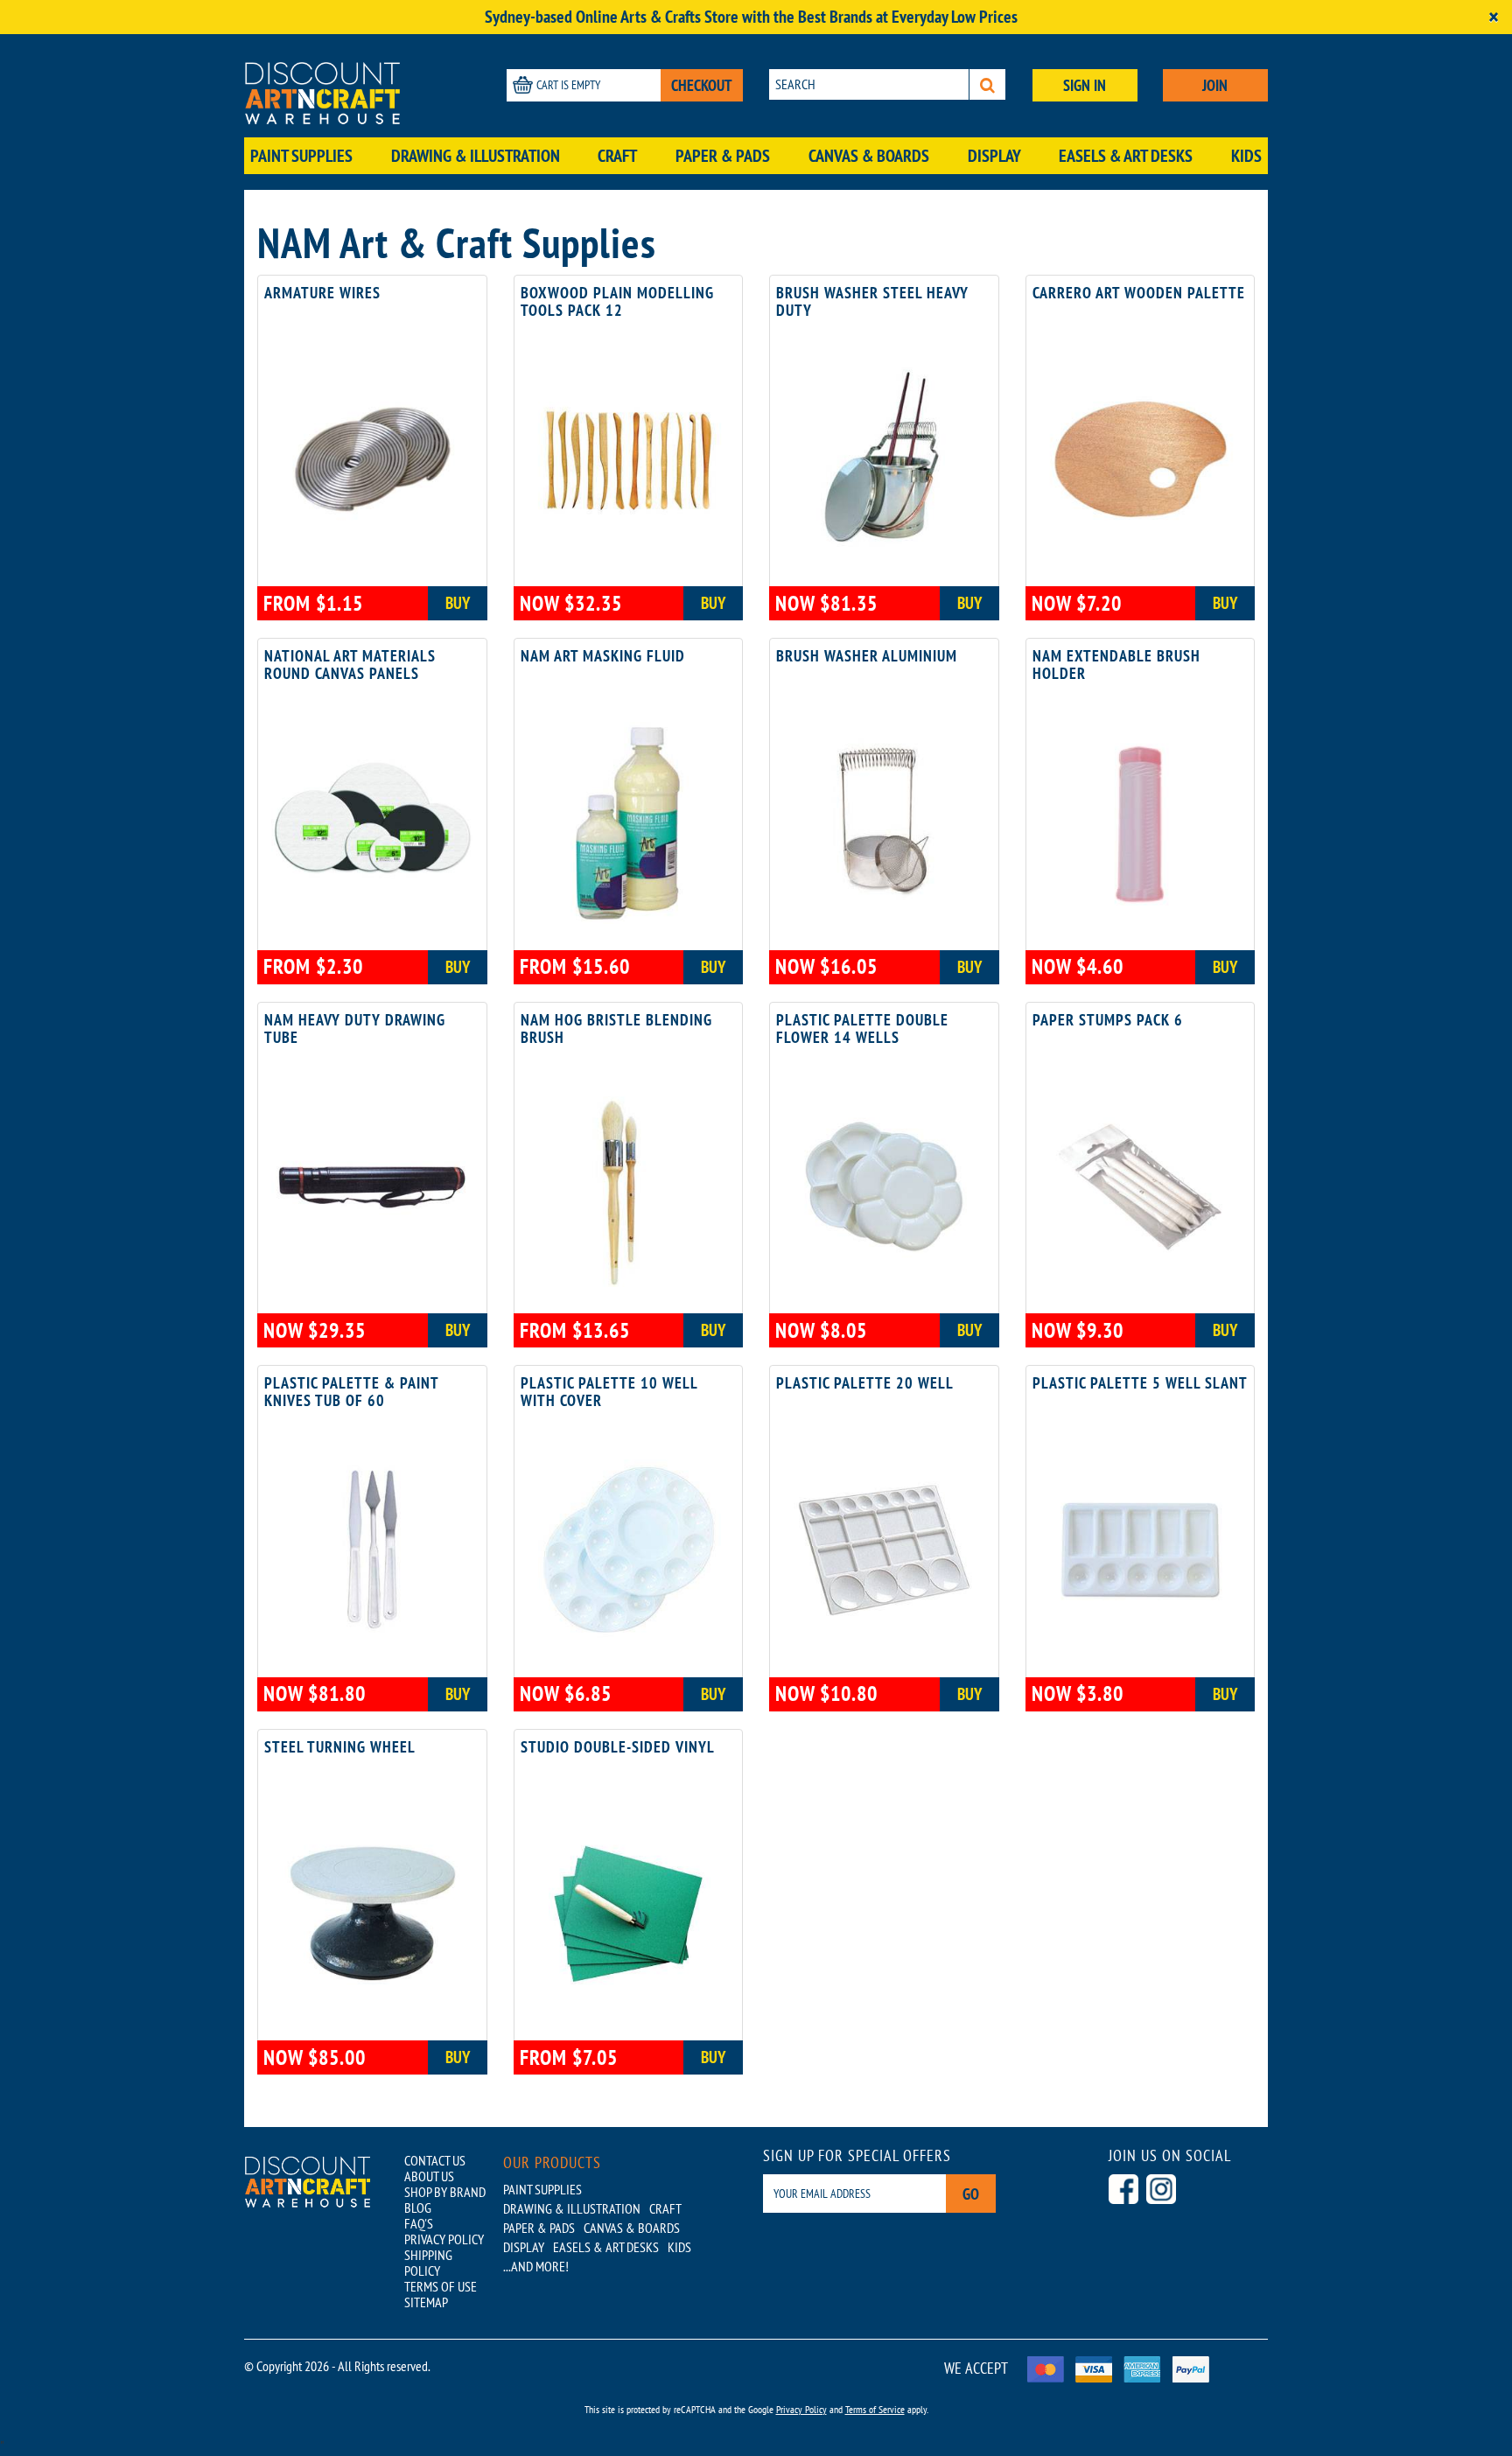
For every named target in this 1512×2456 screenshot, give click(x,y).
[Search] (987, 84)
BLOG (418, 2208)
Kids (1246, 156)
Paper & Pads (723, 156)
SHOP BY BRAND (445, 2192)
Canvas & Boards (869, 156)
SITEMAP (426, 2302)
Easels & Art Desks (1126, 156)
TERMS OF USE (441, 2286)
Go (971, 2194)
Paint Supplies (301, 156)
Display (994, 156)
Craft (617, 156)
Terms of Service (875, 2409)
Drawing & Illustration (476, 156)
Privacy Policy (801, 2409)
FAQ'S (419, 2223)
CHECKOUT (702, 85)
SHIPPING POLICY (428, 2263)
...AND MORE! (536, 2266)
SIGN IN (1085, 85)
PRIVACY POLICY (444, 2239)
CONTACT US (435, 2160)
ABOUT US (429, 2176)
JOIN (1215, 85)
